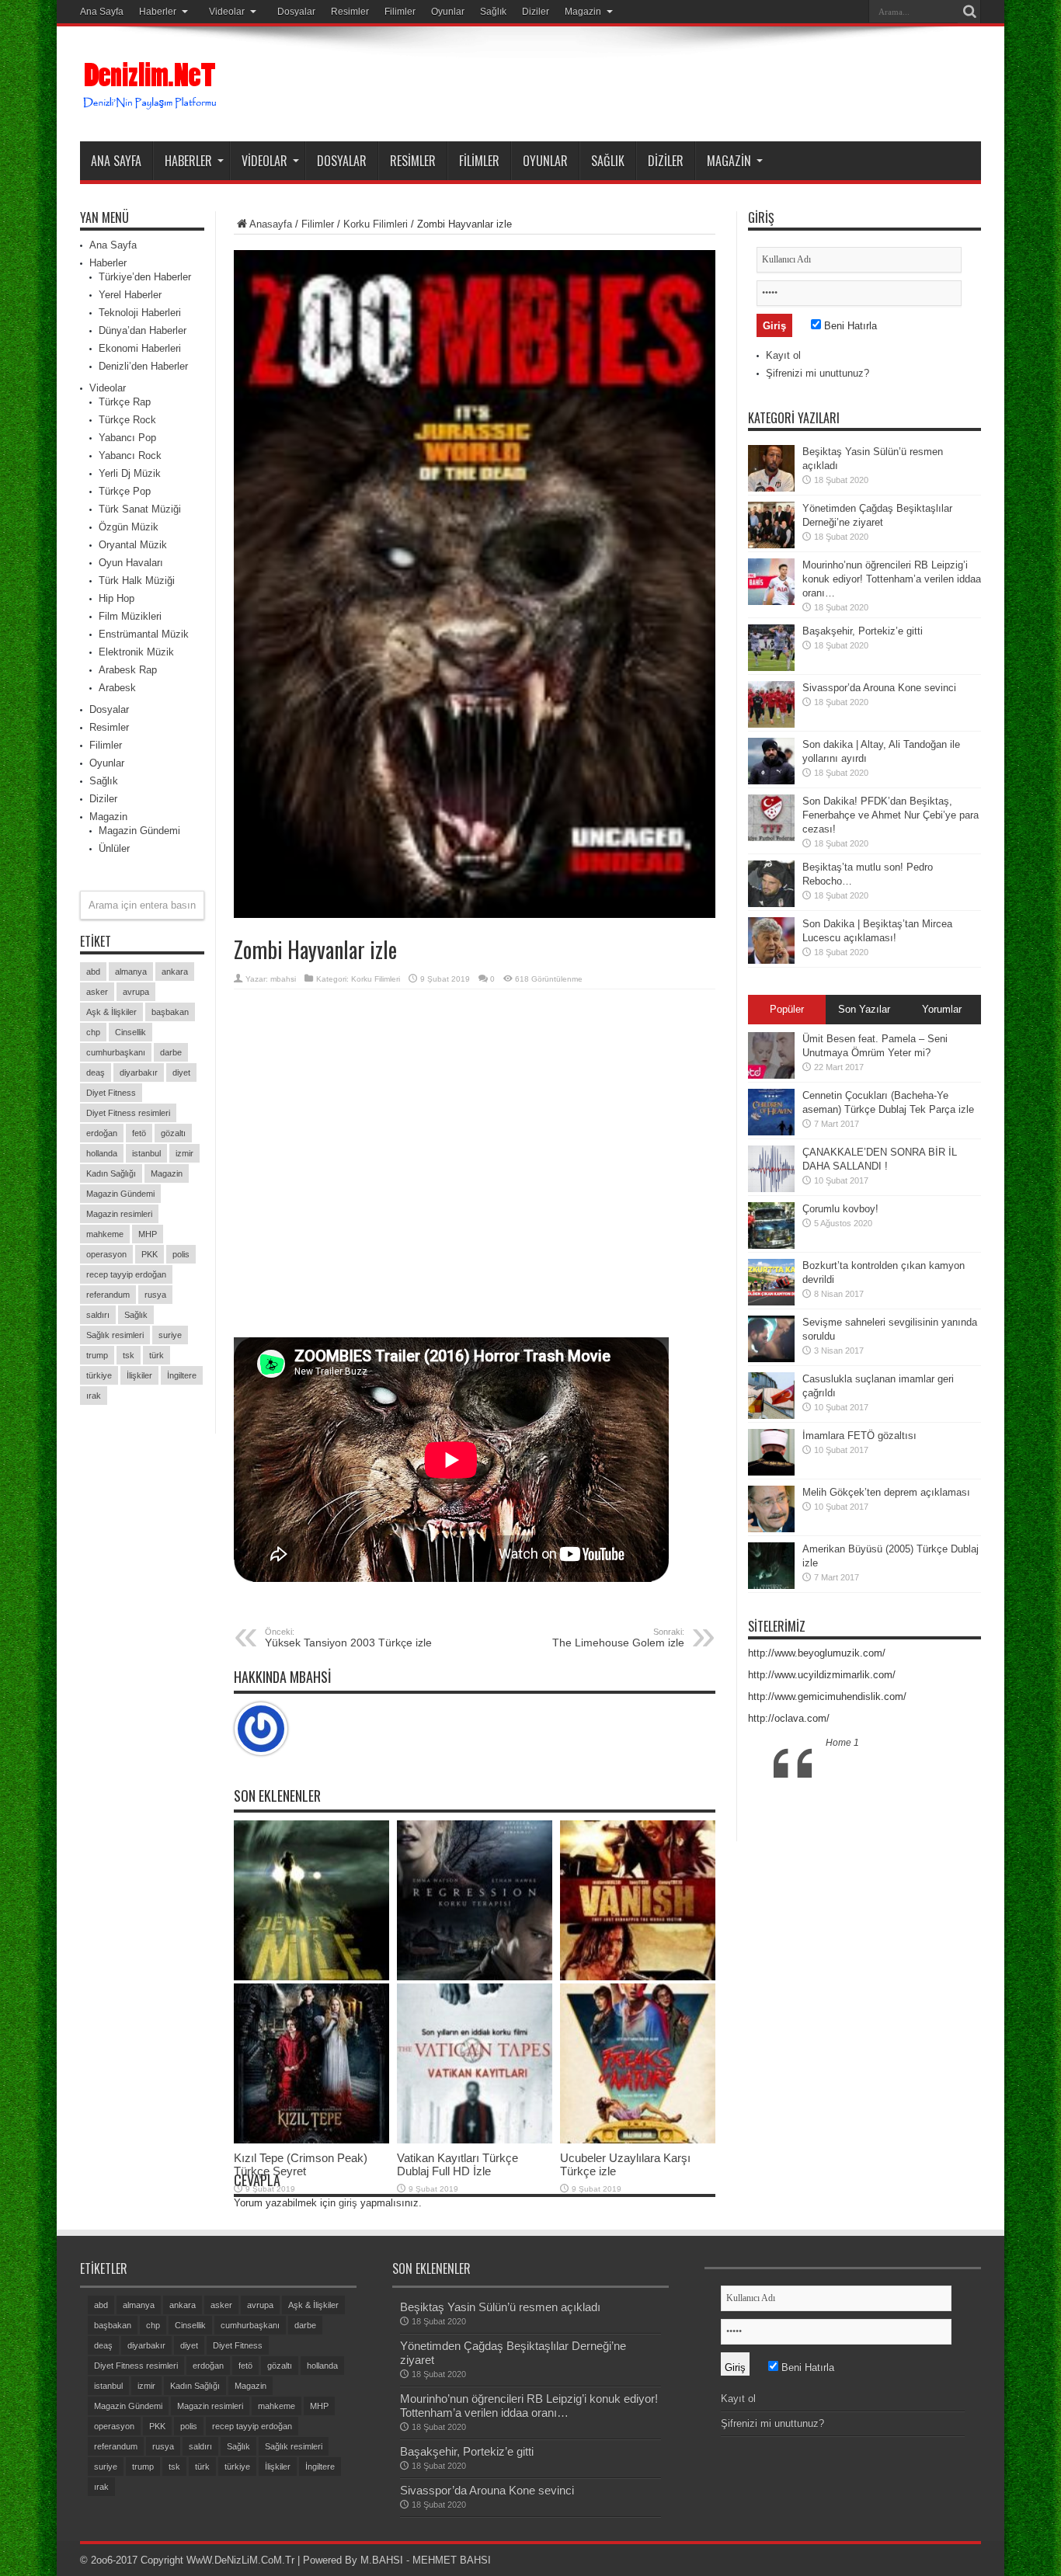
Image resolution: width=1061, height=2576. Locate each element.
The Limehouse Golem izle (618, 1638)
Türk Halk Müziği (137, 581)
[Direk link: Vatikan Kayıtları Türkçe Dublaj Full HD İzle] (475, 2140)
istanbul (146, 1153)
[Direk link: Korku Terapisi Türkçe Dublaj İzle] (475, 1977)
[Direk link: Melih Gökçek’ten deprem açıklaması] (771, 1529)
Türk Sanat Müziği (140, 509)
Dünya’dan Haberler (143, 330)
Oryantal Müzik (133, 545)
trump (97, 1355)
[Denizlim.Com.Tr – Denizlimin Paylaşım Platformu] (151, 103)
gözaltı (173, 1133)
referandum (108, 1295)
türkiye (99, 1375)
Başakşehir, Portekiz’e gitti (863, 631)
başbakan (170, 1012)
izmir (184, 1153)
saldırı (98, 1315)
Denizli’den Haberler (143, 366)
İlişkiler (139, 1375)
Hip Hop (117, 598)
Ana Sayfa (102, 12)
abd (93, 972)
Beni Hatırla (849, 326)
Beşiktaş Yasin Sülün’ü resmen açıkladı (500, 2307)
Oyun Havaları (131, 563)
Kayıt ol (783, 355)
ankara (175, 972)
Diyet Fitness (111, 1093)
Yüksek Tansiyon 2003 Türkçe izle (348, 1638)
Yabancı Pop (127, 438)
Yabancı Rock (130, 455)
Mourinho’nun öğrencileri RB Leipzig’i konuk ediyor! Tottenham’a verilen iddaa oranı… (892, 579)
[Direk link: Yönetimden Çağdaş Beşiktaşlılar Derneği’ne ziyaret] (771, 545)
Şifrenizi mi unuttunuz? (817, 373)
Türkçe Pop (125, 491)
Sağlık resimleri (115, 1335)
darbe (171, 1052)
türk (157, 1355)
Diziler (536, 12)
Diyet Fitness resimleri (128, 1113)
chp (93, 1032)
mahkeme (105, 1234)
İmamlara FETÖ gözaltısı (859, 1436)
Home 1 (842, 1743)
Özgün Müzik (129, 527)
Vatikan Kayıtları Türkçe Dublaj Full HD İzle (457, 2164)
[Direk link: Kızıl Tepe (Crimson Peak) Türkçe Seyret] (311, 2140)
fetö (139, 1133)
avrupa (136, 992)
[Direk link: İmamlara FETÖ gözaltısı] (771, 1472)
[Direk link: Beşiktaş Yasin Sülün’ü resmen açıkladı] (771, 488)
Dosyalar (296, 12)
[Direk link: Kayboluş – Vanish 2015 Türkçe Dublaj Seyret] (638, 1977)
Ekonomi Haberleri (140, 348)
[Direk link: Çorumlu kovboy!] (771, 1245)
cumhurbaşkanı (116, 1052)
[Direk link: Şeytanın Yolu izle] (311, 1977)
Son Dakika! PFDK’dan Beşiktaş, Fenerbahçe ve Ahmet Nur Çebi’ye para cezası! (891, 815)
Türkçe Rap (125, 402)
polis (181, 1254)
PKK (150, 1254)
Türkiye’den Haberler (145, 277)
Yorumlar (942, 1009)
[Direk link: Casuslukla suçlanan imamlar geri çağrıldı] (771, 1415)
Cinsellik (130, 1032)
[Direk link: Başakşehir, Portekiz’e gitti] (771, 667)
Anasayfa (271, 224)
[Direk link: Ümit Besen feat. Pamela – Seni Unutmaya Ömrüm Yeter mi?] (771, 1075)
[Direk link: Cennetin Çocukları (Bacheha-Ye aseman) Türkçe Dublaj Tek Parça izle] (771, 1132)
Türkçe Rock (127, 420)
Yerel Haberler (130, 295)
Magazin (583, 12)
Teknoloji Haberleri (140, 313)
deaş (96, 1072)
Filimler (400, 12)
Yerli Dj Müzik (130, 473)
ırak (94, 1396)
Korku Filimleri (376, 224)
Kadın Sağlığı (111, 1173)
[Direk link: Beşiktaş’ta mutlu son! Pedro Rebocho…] (771, 904)
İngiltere (182, 1375)
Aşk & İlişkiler (111, 1012)
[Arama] (969, 12)
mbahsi (283, 979)
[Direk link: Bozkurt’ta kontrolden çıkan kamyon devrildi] (771, 1302)
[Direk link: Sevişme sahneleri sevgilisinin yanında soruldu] (771, 1359)
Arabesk (117, 688)
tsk (129, 1355)
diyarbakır (139, 1072)
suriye (170, 1335)
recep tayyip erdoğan (126, 1274)
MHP (148, 1234)
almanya (131, 972)
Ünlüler (114, 848)
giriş (348, 2203)
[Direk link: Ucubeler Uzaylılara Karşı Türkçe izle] (638, 2140)
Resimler (350, 12)
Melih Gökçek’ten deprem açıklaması (886, 1492)
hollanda (102, 1153)
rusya (155, 1295)
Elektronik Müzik (136, 652)
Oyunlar (448, 12)
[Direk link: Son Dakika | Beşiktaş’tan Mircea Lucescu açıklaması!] (771, 960)
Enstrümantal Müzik (144, 634)
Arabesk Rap (128, 670)
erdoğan (102, 1133)
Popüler (787, 1009)
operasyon (106, 1254)
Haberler (158, 12)
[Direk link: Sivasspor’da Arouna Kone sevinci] (771, 724)
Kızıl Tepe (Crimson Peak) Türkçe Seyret (301, 2164)
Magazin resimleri (119, 1214)
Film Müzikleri (130, 616)
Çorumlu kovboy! (840, 1209)
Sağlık (493, 12)
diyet (181, 1072)
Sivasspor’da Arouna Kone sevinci (879, 688)
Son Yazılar (864, 1009)
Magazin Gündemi (139, 831)
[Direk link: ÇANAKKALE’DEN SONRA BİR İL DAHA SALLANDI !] (771, 1189)
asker (97, 992)
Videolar (227, 12)
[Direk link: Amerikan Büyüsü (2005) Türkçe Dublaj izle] (771, 1585)
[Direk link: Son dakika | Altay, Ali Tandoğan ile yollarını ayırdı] (771, 781)
